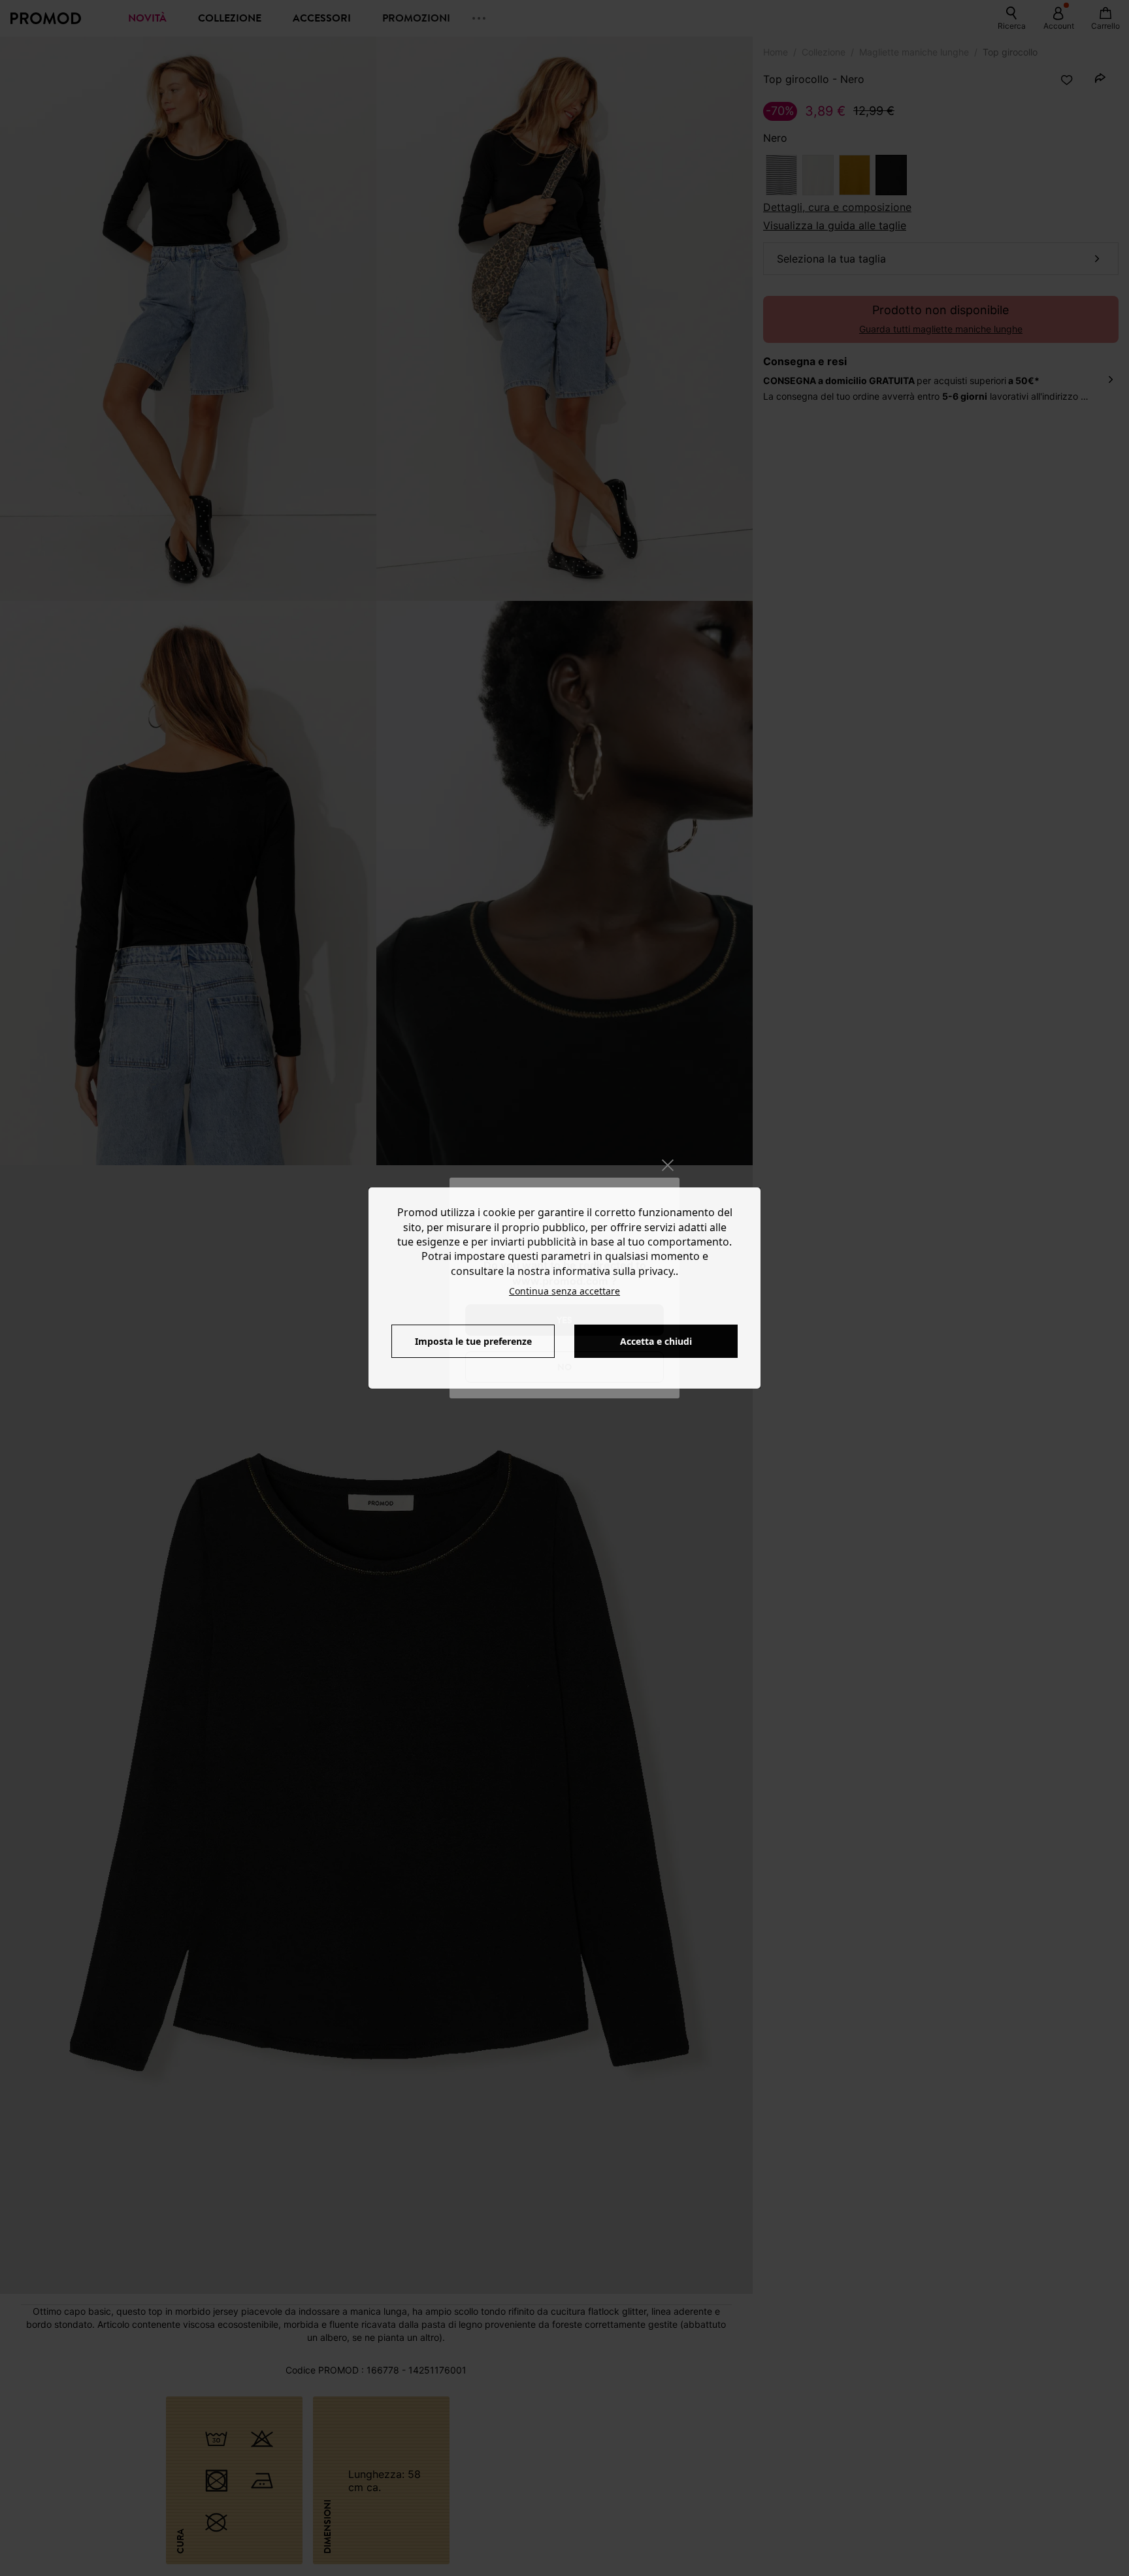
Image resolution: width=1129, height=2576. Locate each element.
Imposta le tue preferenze (473, 1341)
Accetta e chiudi (656, 1341)
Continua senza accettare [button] (564, 1291)
